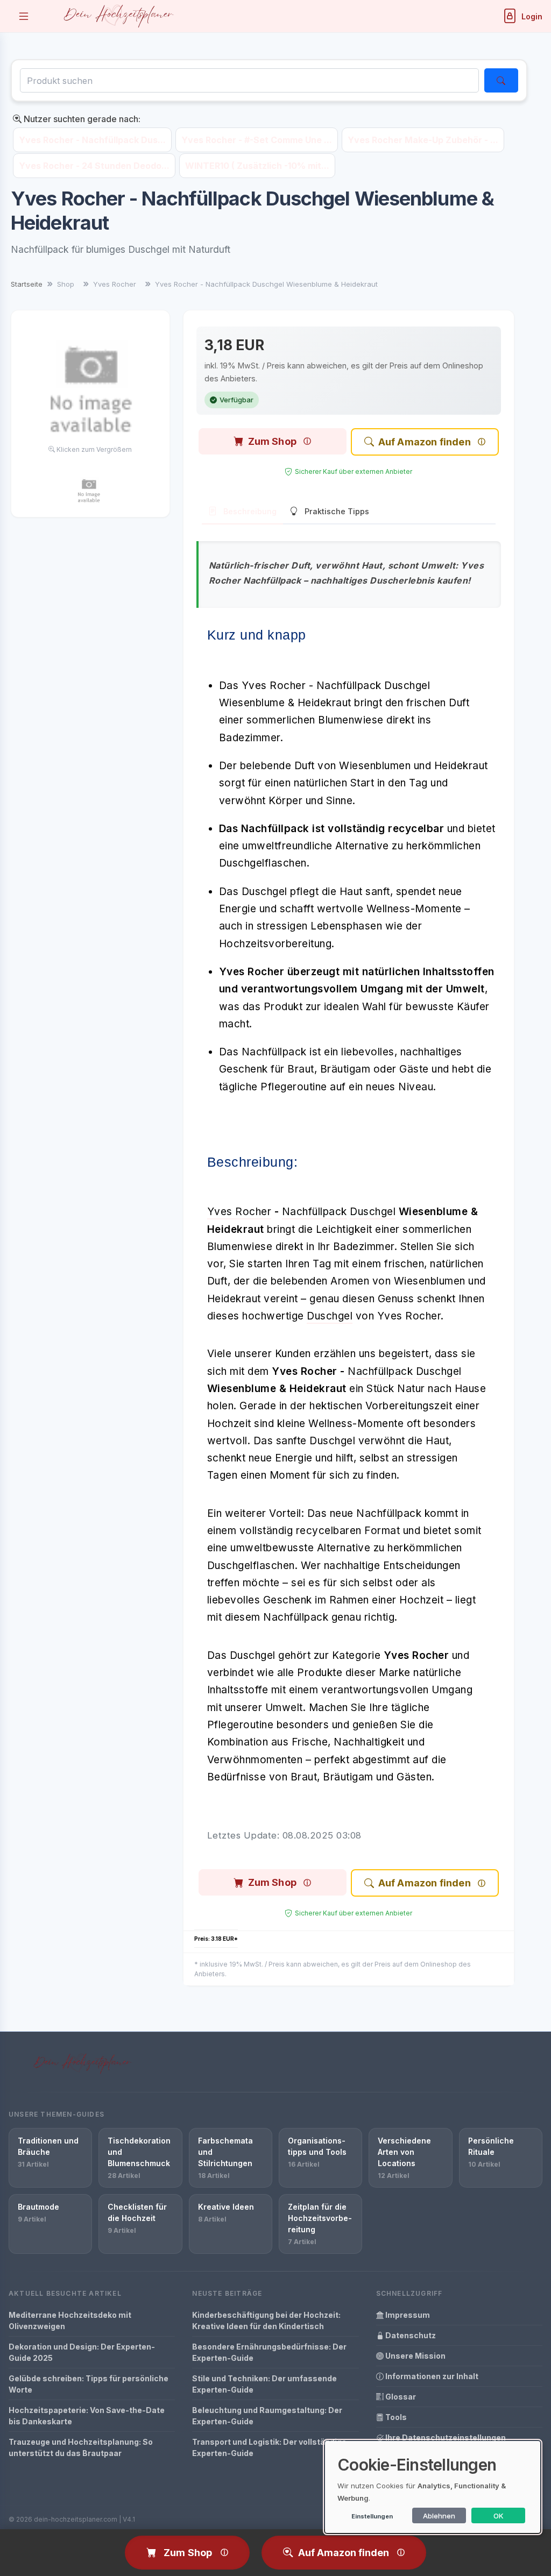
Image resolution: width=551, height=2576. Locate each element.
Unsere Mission (415, 2356)
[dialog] (433, 2487)
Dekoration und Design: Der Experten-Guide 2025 (82, 2352)
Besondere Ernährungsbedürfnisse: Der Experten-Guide (269, 2352)
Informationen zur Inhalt (431, 2376)
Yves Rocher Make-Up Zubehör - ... (423, 140)
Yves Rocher (239, 1212)
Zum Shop (272, 441)
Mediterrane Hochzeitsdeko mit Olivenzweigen (70, 2320)
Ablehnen (439, 2516)
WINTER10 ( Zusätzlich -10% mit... (257, 166)
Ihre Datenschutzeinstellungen (445, 2437)
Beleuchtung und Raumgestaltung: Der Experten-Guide (267, 2416)
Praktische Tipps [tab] (337, 511)
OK (499, 2516)
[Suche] (501, 80)
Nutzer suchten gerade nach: (81, 119)
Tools (395, 2417)
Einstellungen (372, 2516)
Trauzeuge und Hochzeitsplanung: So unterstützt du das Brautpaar (81, 2447)
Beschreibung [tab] (250, 511)
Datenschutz (410, 2335)
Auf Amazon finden (425, 442)
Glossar (400, 2397)
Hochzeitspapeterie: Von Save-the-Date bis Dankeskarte (87, 2416)
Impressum (407, 2315)
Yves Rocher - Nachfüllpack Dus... (92, 140)
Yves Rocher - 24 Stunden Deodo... (94, 166)
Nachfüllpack (315, 1212)
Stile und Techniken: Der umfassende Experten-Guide (264, 2384)
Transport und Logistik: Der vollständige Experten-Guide (269, 2447)
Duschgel (373, 1212)
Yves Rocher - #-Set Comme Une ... (257, 140)
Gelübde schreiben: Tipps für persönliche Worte (89, 2384)
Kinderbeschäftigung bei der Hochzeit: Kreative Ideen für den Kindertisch (266, 2320)
